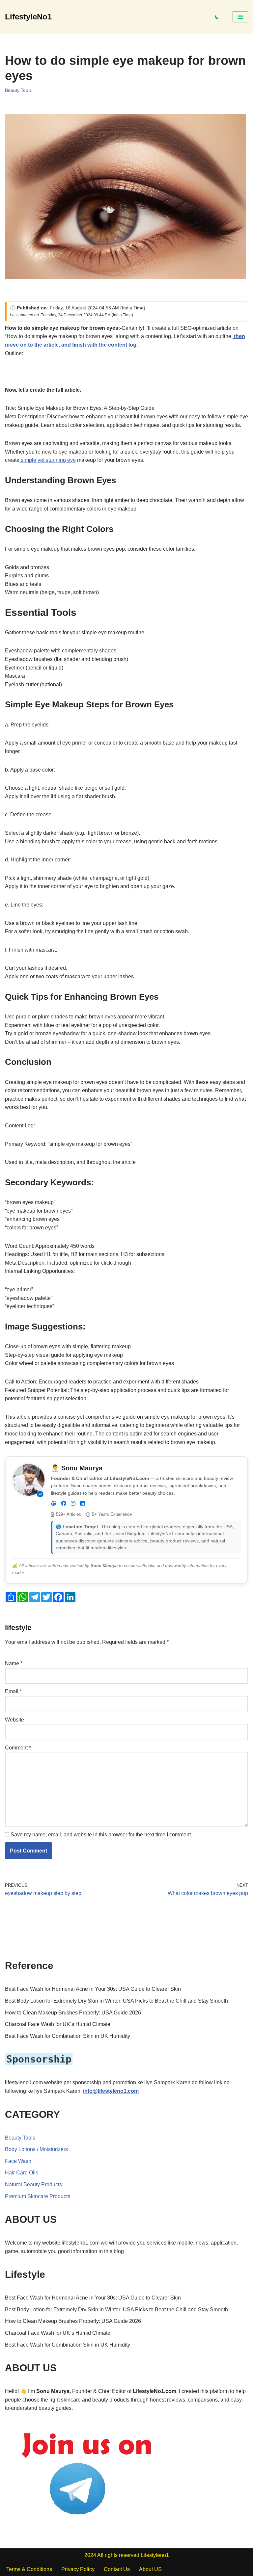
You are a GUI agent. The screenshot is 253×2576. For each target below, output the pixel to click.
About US (150, 2569)
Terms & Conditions (29, 2569)
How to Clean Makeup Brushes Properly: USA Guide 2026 (73, 2013)
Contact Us (117, 2569)
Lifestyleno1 (155, 2555)
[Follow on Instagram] (73, 1504)
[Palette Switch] (217, 17)
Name (14, 1663)
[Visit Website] (54, 1504)
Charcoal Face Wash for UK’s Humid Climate (58, 2024)
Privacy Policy (78, 2569)
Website (14, 1720)
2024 (90, 2555)
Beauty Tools (18, 90)
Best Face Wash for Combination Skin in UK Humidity (68, 2036)
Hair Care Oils (22, 2173)
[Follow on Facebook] (64, 1504)
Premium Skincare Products (38, 2196)
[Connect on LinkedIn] (82, 1504)
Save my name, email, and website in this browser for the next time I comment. (101, 1835)
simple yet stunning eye (48, 460)
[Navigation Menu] (240, 17)
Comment (18, 1748)
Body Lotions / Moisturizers (36, 2149)
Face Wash (18, 2161)
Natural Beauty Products (33, 2184)
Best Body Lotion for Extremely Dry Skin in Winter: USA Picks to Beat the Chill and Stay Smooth (116, 2001)
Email (13, 1691)
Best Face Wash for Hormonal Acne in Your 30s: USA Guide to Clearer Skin (93, 1989)
